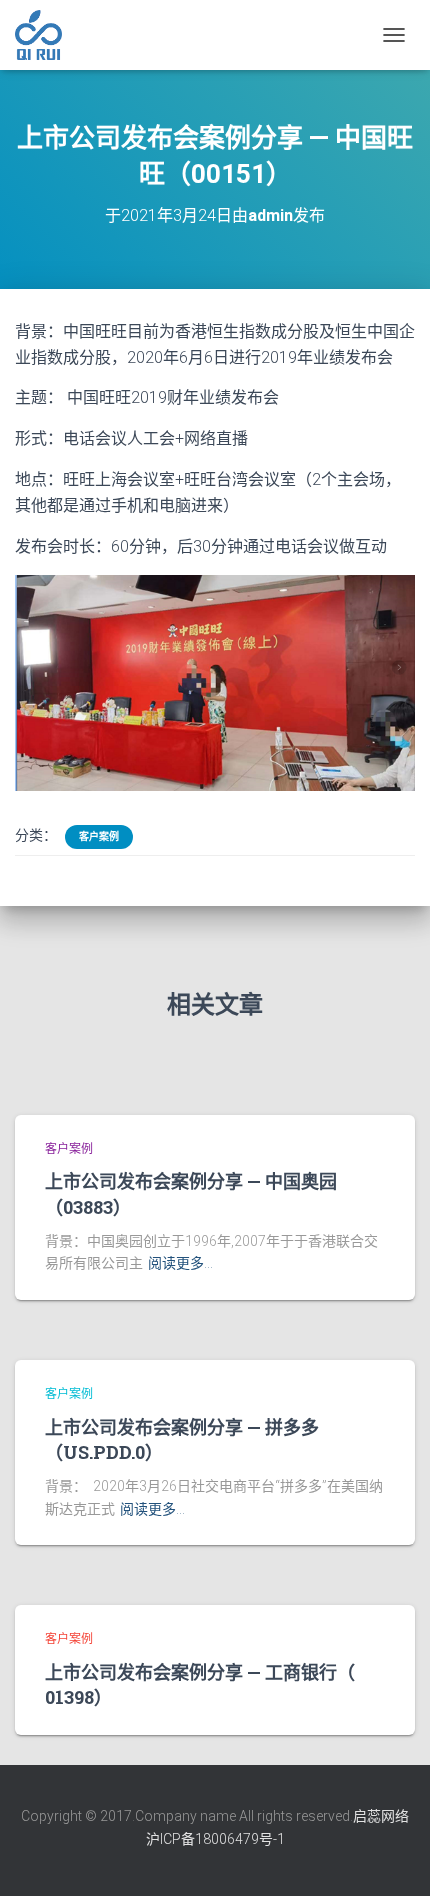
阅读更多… (180, 1263)
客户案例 (99, 836)
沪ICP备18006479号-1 (215, 1839)
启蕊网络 (381, 1816)
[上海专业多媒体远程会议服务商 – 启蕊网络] (46, 35)
